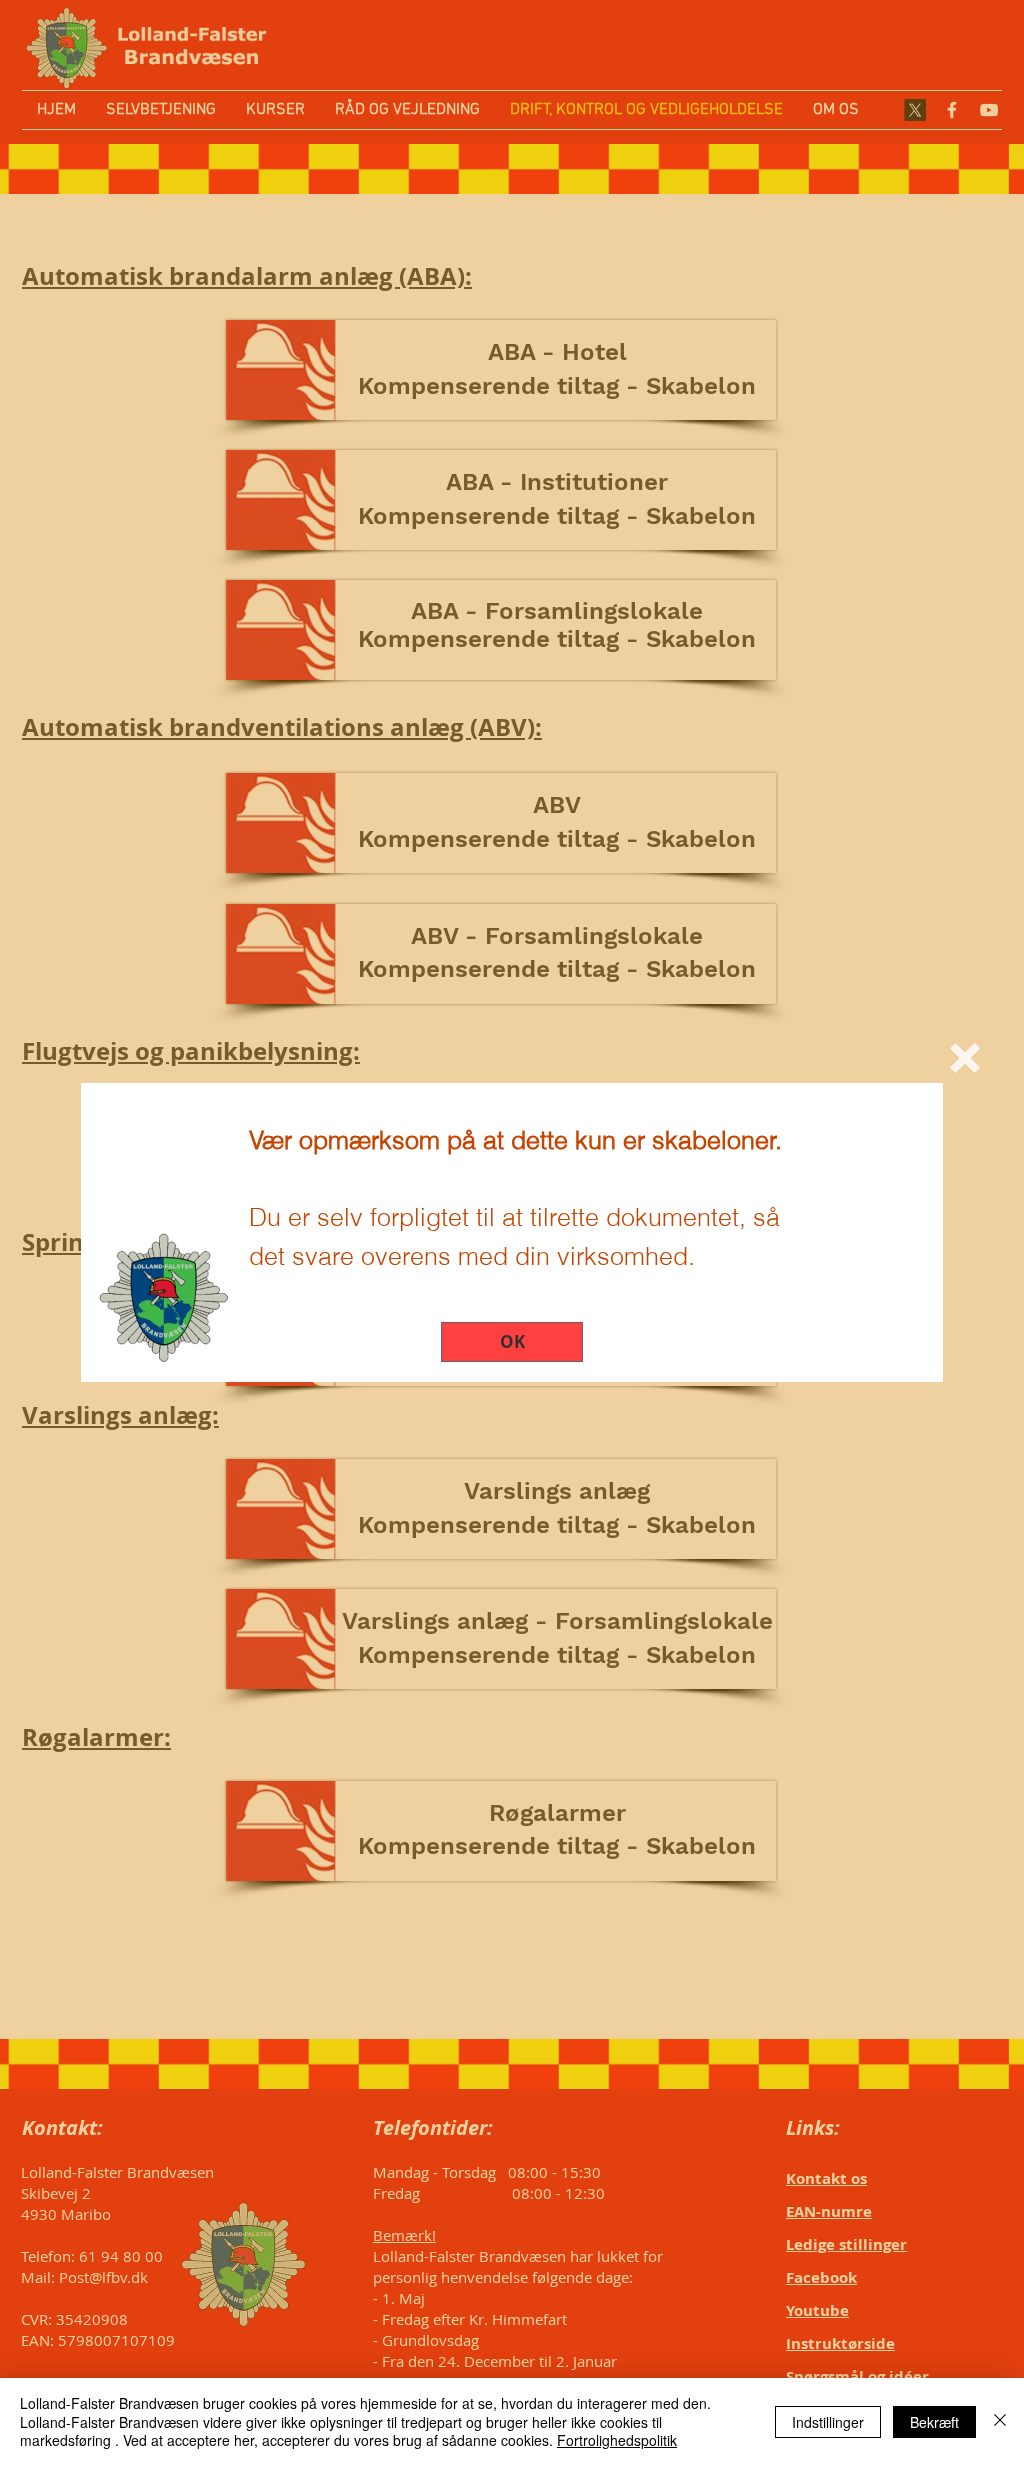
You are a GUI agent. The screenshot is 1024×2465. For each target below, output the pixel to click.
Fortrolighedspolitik (617, 2440)
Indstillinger (828, 2422)
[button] (965, 1058)
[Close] (1000, 2421)
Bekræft (934, 2422)
